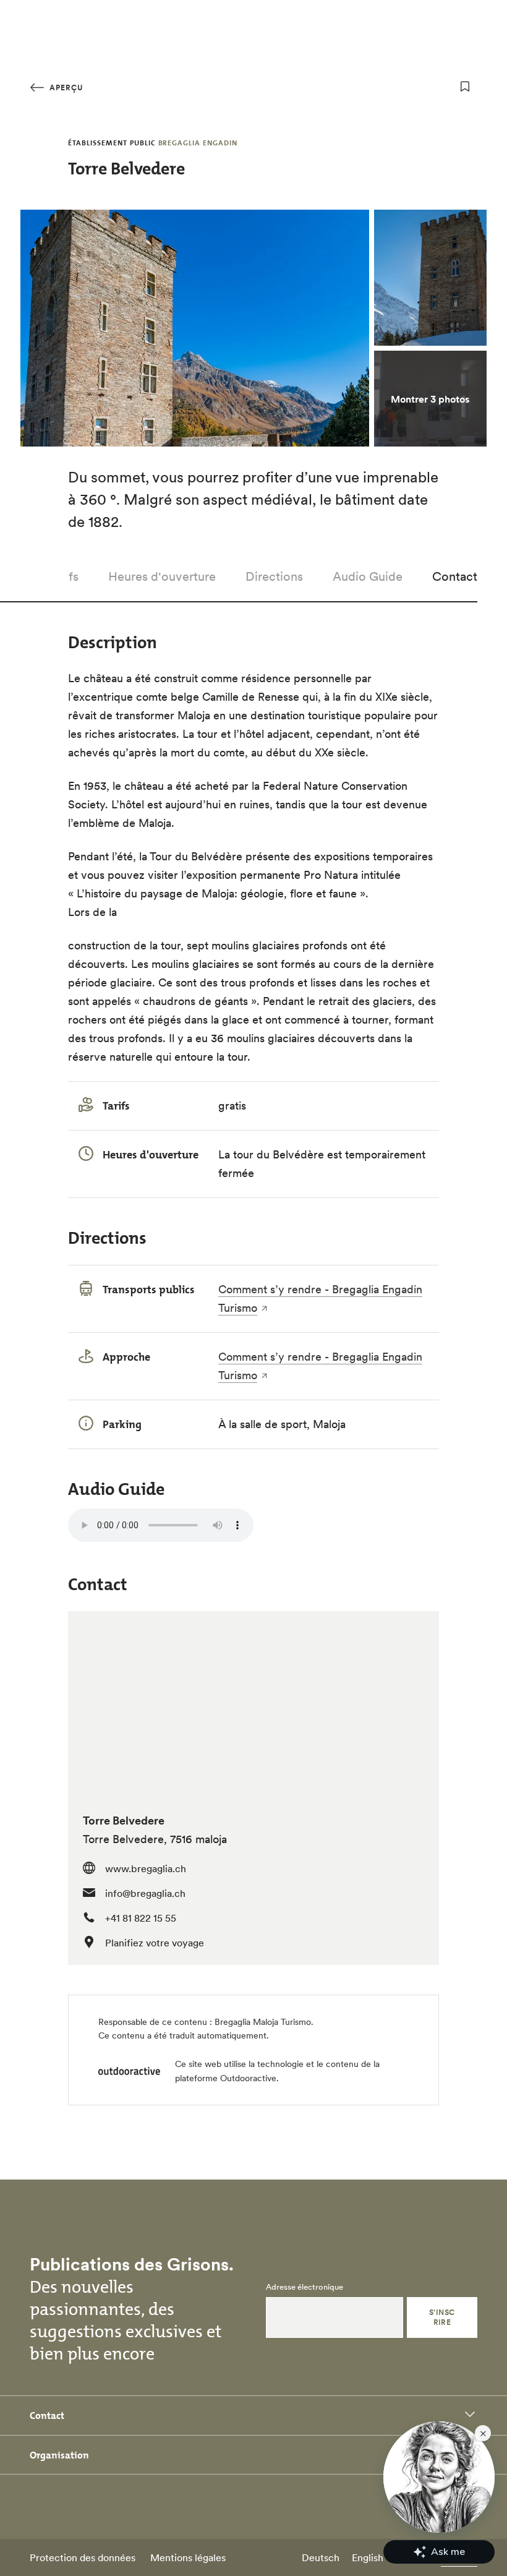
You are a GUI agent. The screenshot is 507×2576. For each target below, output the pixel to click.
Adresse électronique (305, 2287)
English (368, 2557)
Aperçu (65, 88)
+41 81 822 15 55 (141, 1918)
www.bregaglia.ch (146, 1868)
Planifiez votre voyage (155, 1943)
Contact (455, 576)
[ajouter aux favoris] (465, 87)
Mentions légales (188, 2557)
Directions (274, 576)
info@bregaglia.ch (145, 1893)
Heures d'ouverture (162, 576)
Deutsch (321, 2557)
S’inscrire (442, 2317)
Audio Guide (368, 576)
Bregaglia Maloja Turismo (263, 2022)
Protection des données (83, 2557)
